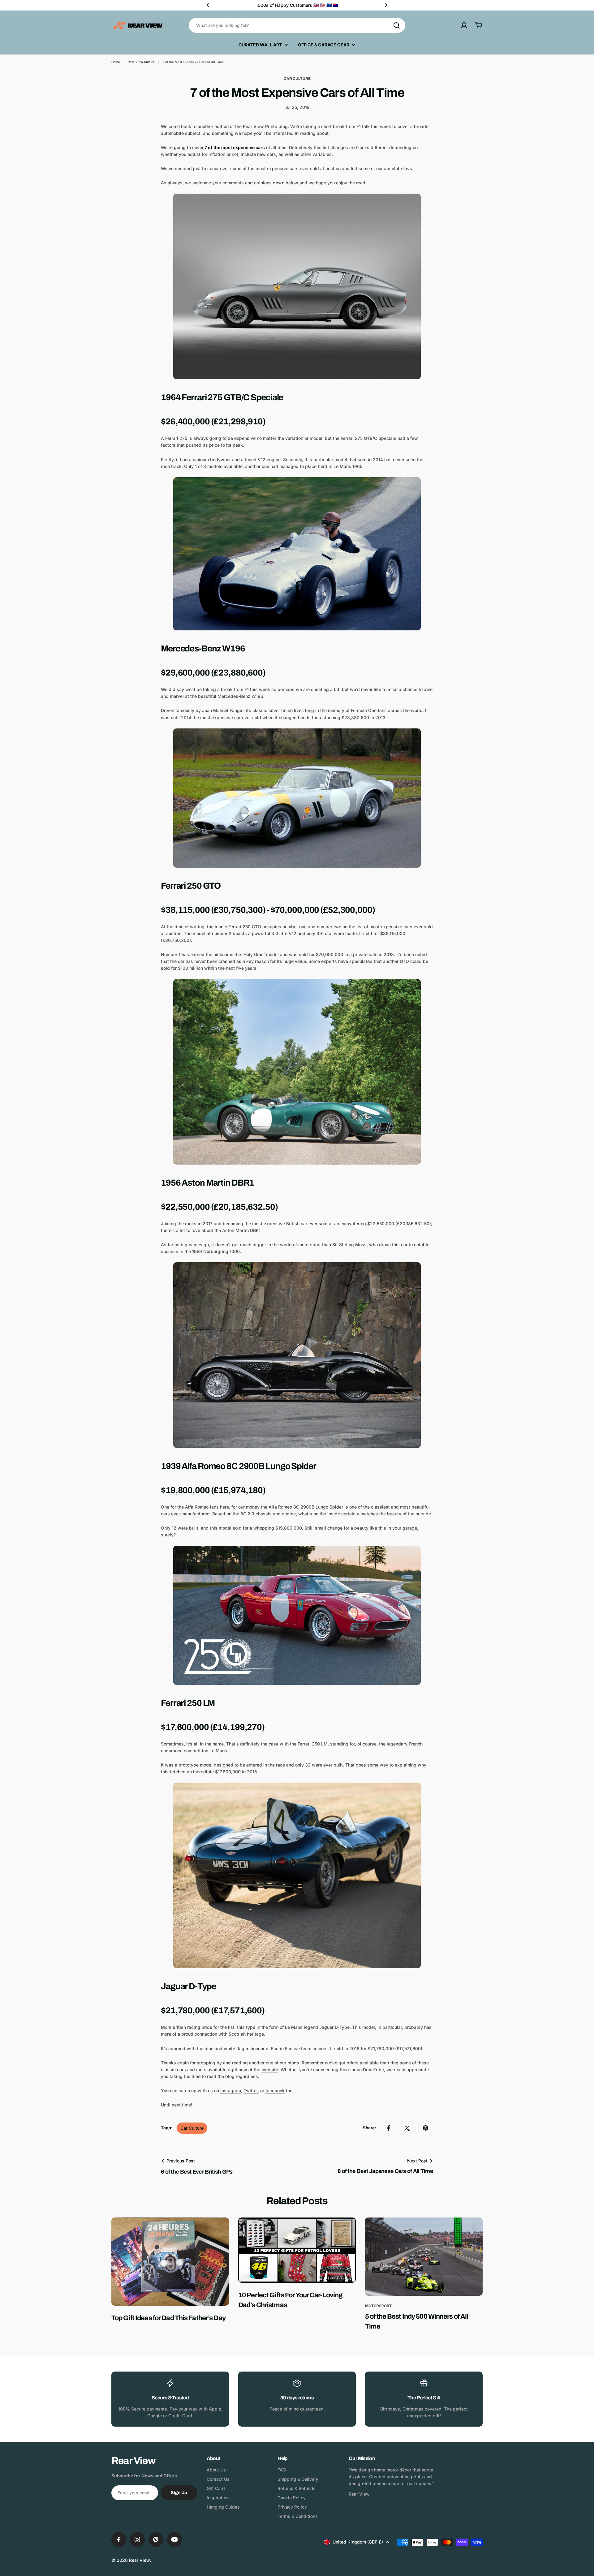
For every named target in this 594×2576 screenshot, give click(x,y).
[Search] (397, 25)
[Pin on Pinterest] (426, 2128)
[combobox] (297, 25)
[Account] (464, 25)
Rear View (139, 2560)
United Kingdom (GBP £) (358, 2542)
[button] (208, 5)
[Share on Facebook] (389, 2128)
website (270, 2069)
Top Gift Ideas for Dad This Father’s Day (168, 2318)
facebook (275, 2091)
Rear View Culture (141, 62)
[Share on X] (407, 2128)
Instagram (231, 2091)
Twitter (251, 2091)
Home (116, 62)
